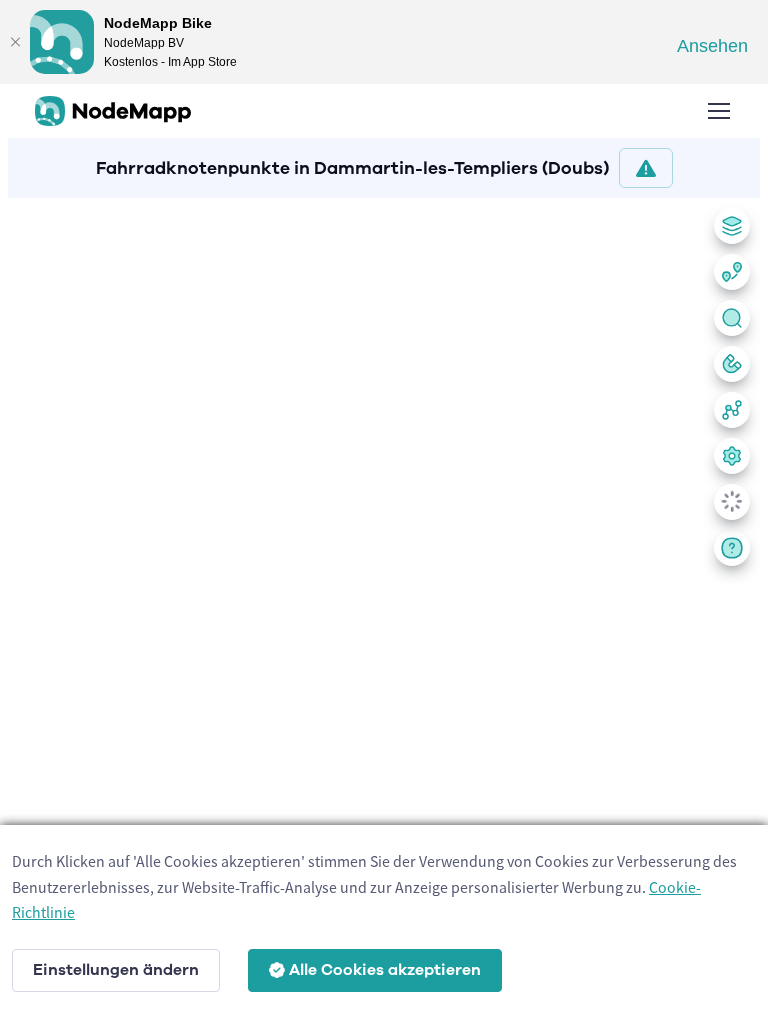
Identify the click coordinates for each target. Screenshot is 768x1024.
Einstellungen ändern (116, 970)
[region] (384, 607)
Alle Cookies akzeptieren (385, 970)
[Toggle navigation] (718, 111)
